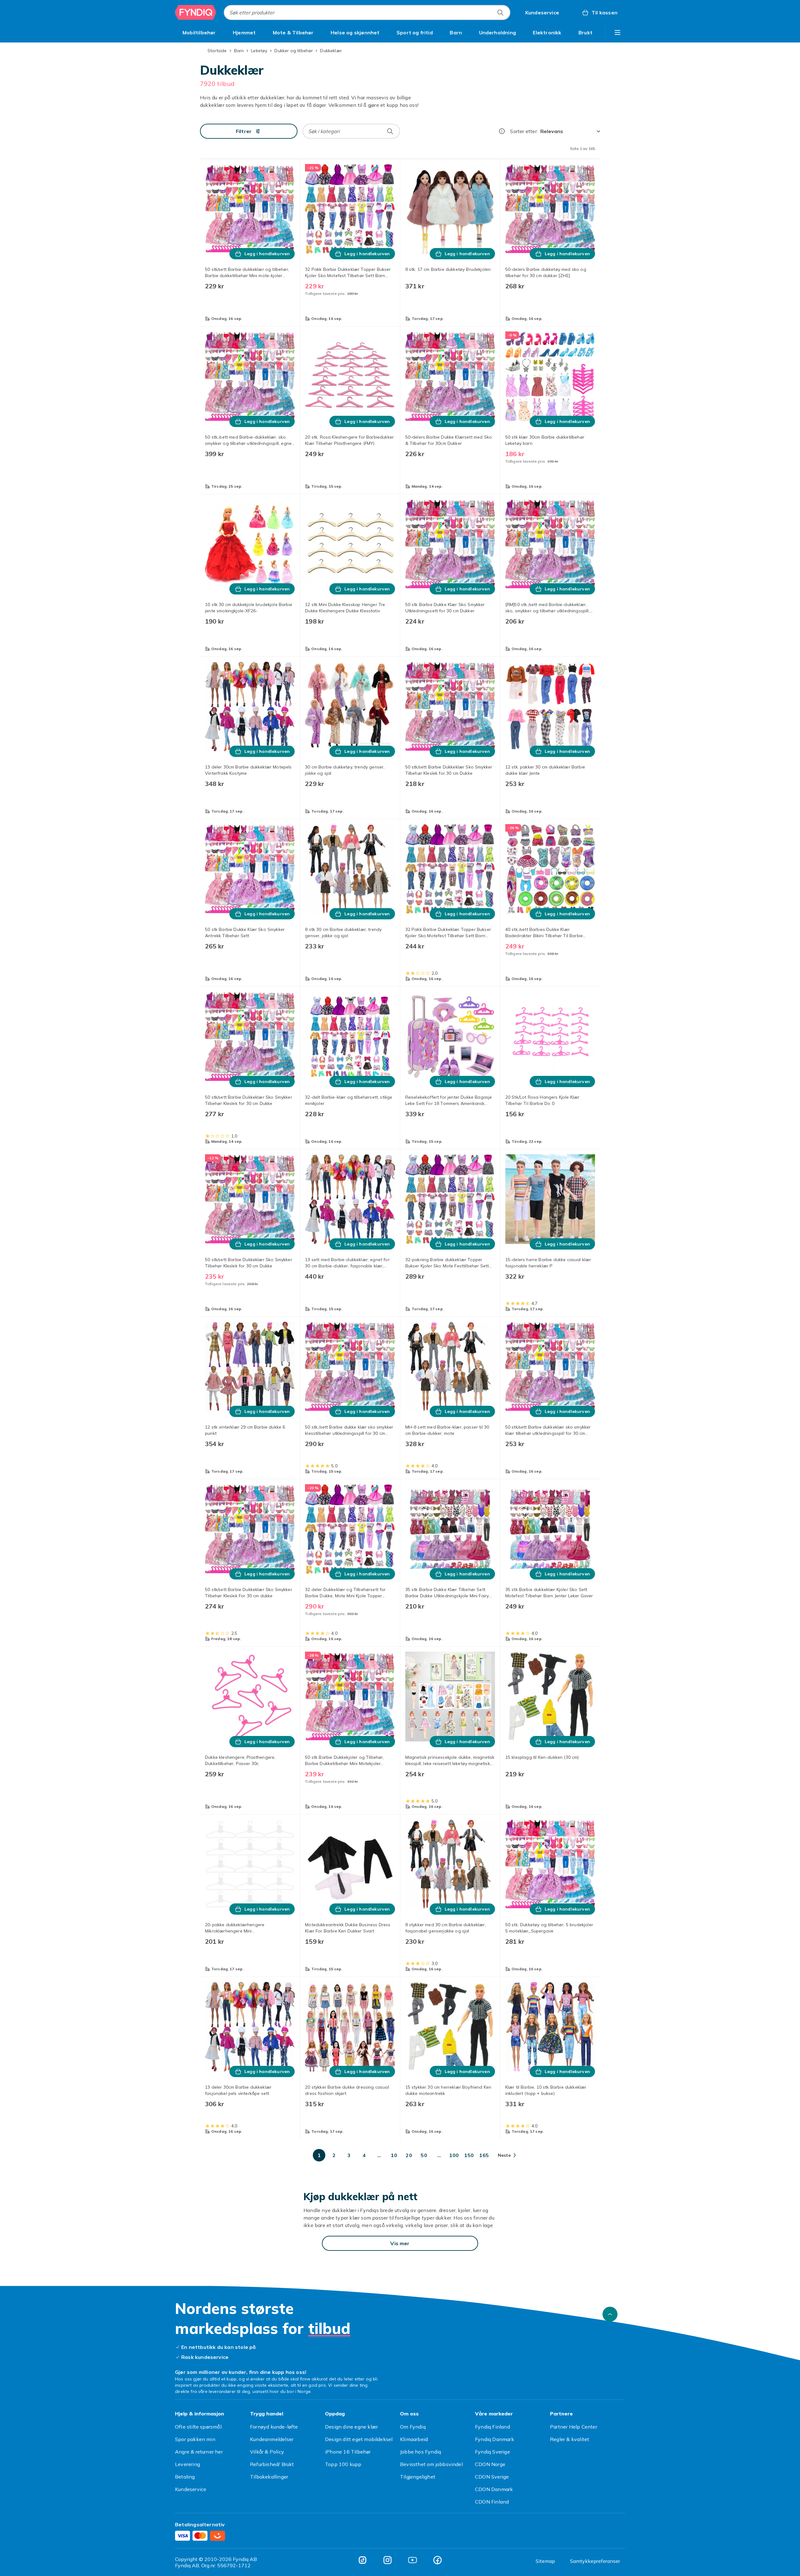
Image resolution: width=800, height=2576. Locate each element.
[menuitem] (199, 32)
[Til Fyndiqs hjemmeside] (196, 12)
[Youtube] (412, 2560)
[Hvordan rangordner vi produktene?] (502, 131)
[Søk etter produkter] (500, 12)
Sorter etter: (524, 131)
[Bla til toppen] (610, 2314)
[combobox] (367, 12)
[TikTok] (362, 2560)
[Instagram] (387, 2560)
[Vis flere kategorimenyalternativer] (617, 32)
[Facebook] (437, 2560)
